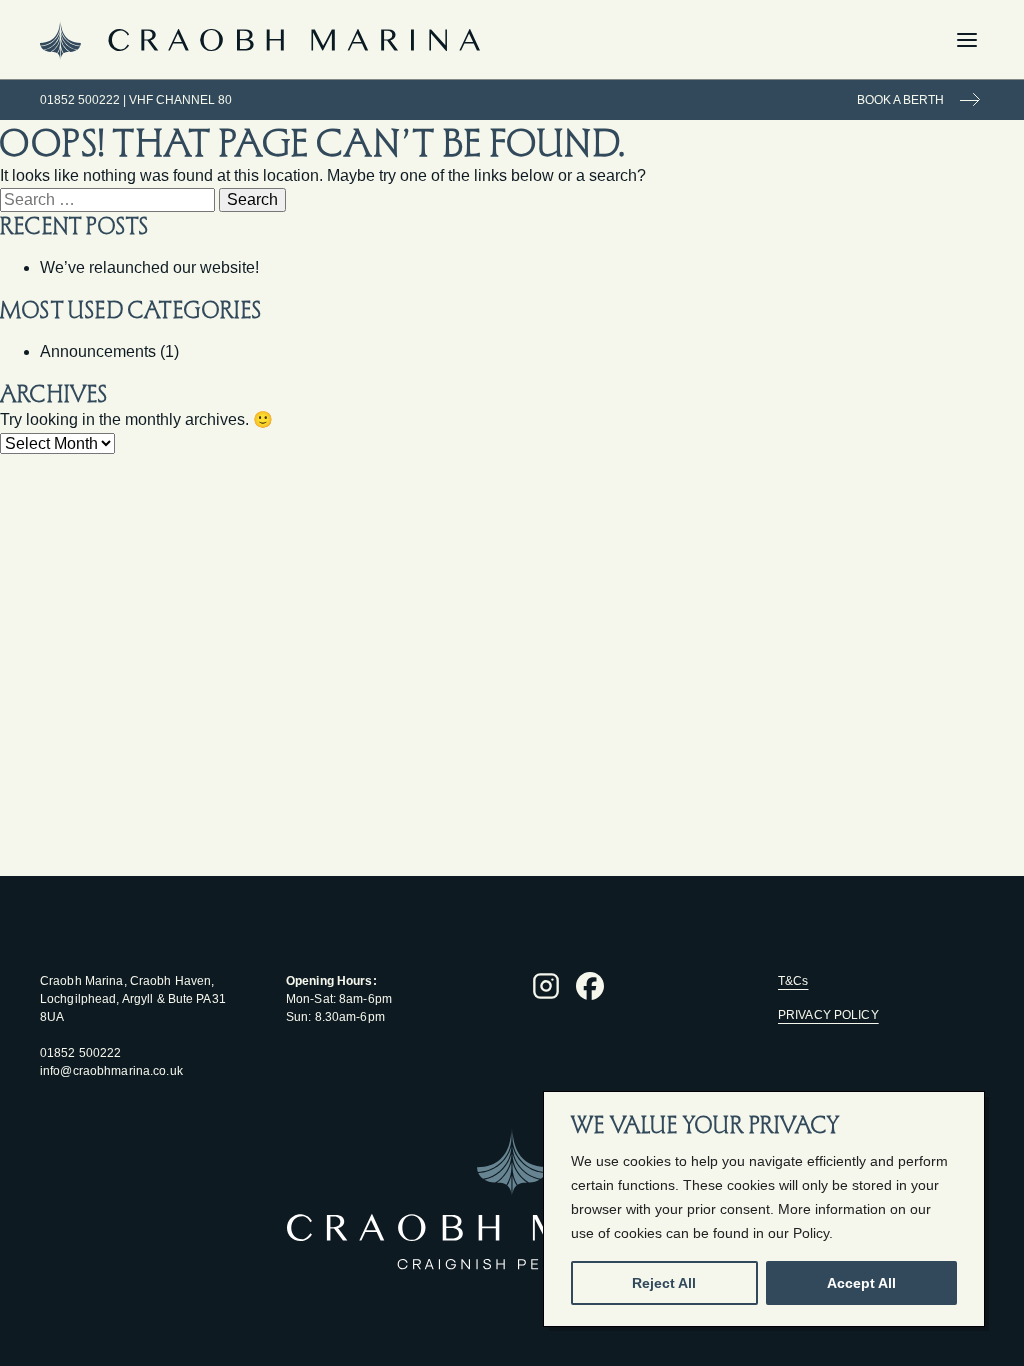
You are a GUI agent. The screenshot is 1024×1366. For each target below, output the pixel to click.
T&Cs (793, 981)
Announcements (98, 351)
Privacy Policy (828, 1015)
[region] (764, 1209)
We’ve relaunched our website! (149, 267)
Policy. (813, 1233)
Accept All (861, 1283)
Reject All (664, 1283)
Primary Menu (984, 40)
